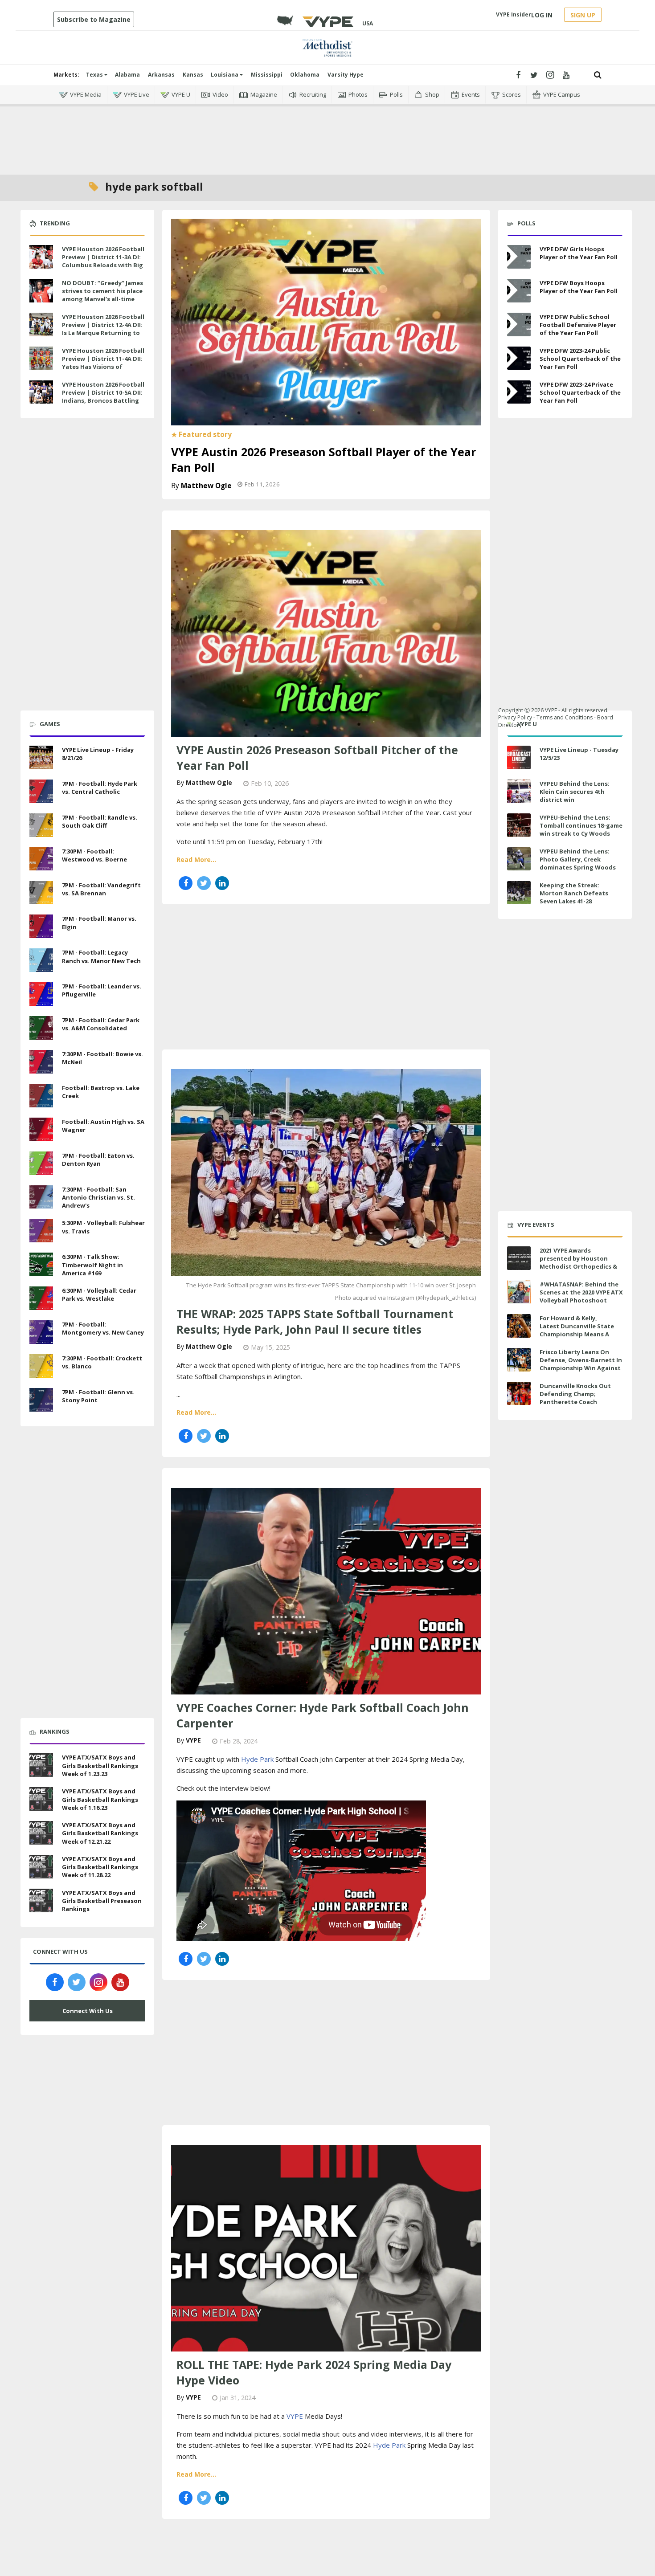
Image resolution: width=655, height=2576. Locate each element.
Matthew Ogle (206, 486)
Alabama (127, 75)
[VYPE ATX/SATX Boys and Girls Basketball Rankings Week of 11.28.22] (41, 1866)
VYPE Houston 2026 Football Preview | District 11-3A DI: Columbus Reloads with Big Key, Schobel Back (103, 261)
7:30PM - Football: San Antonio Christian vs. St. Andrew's (98, 1197)
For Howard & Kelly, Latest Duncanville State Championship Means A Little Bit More (577, 1330)
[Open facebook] (518, 75)
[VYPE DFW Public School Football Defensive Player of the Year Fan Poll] (519, 325)
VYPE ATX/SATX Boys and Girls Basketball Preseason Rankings (102, 1901)
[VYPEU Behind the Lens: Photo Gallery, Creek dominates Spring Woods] (519, 859)
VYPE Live (137, 94)
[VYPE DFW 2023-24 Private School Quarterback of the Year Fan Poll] (519, 392)
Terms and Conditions (565, 717)
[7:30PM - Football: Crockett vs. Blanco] (41, 1365)
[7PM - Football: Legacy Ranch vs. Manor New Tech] (41, 959)
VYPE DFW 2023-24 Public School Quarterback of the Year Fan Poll (580, 359)
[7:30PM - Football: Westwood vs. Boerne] (41, 858)
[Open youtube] (566, 75)
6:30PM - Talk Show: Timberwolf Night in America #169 (92, 1265)
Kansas (193, 75)
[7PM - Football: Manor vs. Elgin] (41, 926)
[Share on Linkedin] (222, 883)
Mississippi (267, 75)
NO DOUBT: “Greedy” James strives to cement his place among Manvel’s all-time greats (102, 295)
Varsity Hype (346, 75)
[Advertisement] (327, 134)
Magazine (264, 94)
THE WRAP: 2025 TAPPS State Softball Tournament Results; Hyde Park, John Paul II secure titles (315, 1321)
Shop (432, 94)
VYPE (193, 1740)
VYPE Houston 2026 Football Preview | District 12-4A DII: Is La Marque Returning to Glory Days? (103, 329)
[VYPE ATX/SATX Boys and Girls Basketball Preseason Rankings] (41, 1899)
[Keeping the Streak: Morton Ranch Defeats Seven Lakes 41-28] (519, 893)
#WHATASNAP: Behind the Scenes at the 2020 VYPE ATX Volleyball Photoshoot (581, 1292)
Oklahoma (305, 75)
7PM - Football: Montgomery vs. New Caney (103, 1328)
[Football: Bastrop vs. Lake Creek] (41, 1094)
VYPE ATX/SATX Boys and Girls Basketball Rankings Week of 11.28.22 (100, 1867)
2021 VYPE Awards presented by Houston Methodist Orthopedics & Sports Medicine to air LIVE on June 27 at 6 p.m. (579, 1267)
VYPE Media (86, 94)
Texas (95, 75)
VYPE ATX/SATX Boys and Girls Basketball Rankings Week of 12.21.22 (100, 1833)
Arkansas (161, 75)
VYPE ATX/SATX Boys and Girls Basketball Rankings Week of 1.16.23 (100, 1799)
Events (471, 94)
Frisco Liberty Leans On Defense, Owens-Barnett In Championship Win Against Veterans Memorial (581, 1364)
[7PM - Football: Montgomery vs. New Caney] (41, 1331)
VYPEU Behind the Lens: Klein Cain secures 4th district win (575, 792)
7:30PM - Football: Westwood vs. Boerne (94, 855)
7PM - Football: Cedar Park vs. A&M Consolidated (101, 1024)
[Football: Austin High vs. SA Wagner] (41, 1128)
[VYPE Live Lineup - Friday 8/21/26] (41, 756)
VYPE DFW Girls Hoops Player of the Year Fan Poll (579, 253)
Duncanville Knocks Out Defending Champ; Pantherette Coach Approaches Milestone (575, 1398)
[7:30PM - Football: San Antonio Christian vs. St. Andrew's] (41, 1196)
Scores (512, 94)
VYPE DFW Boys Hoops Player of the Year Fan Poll (579, 287)
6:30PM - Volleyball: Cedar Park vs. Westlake (99, 1294)
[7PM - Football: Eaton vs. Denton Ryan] (41, 1162)
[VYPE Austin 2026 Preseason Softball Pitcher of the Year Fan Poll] (326, 633)
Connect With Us (88, 2011)
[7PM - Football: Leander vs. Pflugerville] (41, 993)
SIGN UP (583, 15)
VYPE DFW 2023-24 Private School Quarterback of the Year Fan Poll (580, 392)
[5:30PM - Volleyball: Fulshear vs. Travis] (41, 1230)
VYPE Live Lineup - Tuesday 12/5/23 (579, 754)
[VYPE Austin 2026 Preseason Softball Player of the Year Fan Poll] (326, 321)
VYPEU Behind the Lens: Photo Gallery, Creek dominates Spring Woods (578, 859)
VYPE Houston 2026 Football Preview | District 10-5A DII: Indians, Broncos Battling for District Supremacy (103, 397)
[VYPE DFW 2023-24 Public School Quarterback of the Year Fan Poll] (519, 358)
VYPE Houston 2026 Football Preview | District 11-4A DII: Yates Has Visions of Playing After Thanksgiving (103, 363)
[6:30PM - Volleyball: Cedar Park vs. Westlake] (41, 1297)
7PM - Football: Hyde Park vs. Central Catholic (100, 788)
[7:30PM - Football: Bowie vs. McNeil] (41, 1061)
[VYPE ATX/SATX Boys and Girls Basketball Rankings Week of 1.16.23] (41, 1798)
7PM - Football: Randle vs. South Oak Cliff (100, 821)
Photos (358, 94)
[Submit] (598, 75)
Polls (396, 94)
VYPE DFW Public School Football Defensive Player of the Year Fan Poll (578, 325)
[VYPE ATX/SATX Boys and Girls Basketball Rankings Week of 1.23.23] (41, 1764)
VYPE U (181, 94)
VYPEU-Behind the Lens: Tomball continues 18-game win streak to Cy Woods (581, 825)
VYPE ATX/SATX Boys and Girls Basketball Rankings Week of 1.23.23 (100, 1765)
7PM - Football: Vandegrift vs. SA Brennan (101, 889)
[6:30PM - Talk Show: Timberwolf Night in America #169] (41, 1263)
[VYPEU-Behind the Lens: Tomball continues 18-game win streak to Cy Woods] (519, 825)
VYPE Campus (562, 94)
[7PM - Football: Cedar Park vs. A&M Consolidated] (41, 1027)
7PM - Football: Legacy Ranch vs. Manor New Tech (101, 956)
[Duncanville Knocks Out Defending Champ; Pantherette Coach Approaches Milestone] (519, 1394)
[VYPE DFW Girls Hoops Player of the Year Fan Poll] (519, 257)
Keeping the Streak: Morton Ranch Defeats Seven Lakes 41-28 (574, 893)
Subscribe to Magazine (94, 19)
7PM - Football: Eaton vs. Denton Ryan (98, 1159)
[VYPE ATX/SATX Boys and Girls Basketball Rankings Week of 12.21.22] (41, 1832)
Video (220, 94)
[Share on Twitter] (204, 883)
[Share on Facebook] (186, 883)
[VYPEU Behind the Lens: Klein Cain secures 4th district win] (519, 791)
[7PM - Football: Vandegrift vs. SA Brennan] (41, 892)
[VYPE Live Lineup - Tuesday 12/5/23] (519, 757)
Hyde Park (257, 1759)
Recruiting (313, 94)
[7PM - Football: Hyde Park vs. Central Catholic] (41, 790)
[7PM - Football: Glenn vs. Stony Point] (41, 1399)
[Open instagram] (550, 75)
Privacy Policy (515, 717)
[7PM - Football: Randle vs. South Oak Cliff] (41, 824)
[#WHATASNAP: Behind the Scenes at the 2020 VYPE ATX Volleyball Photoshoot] (519, 1292)
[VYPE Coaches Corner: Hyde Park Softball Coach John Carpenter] (326, 1590)
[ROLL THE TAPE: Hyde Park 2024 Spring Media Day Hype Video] (326, 2247)
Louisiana (225, 75)
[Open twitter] (534, 75)
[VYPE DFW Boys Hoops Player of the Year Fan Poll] (519, 291)
